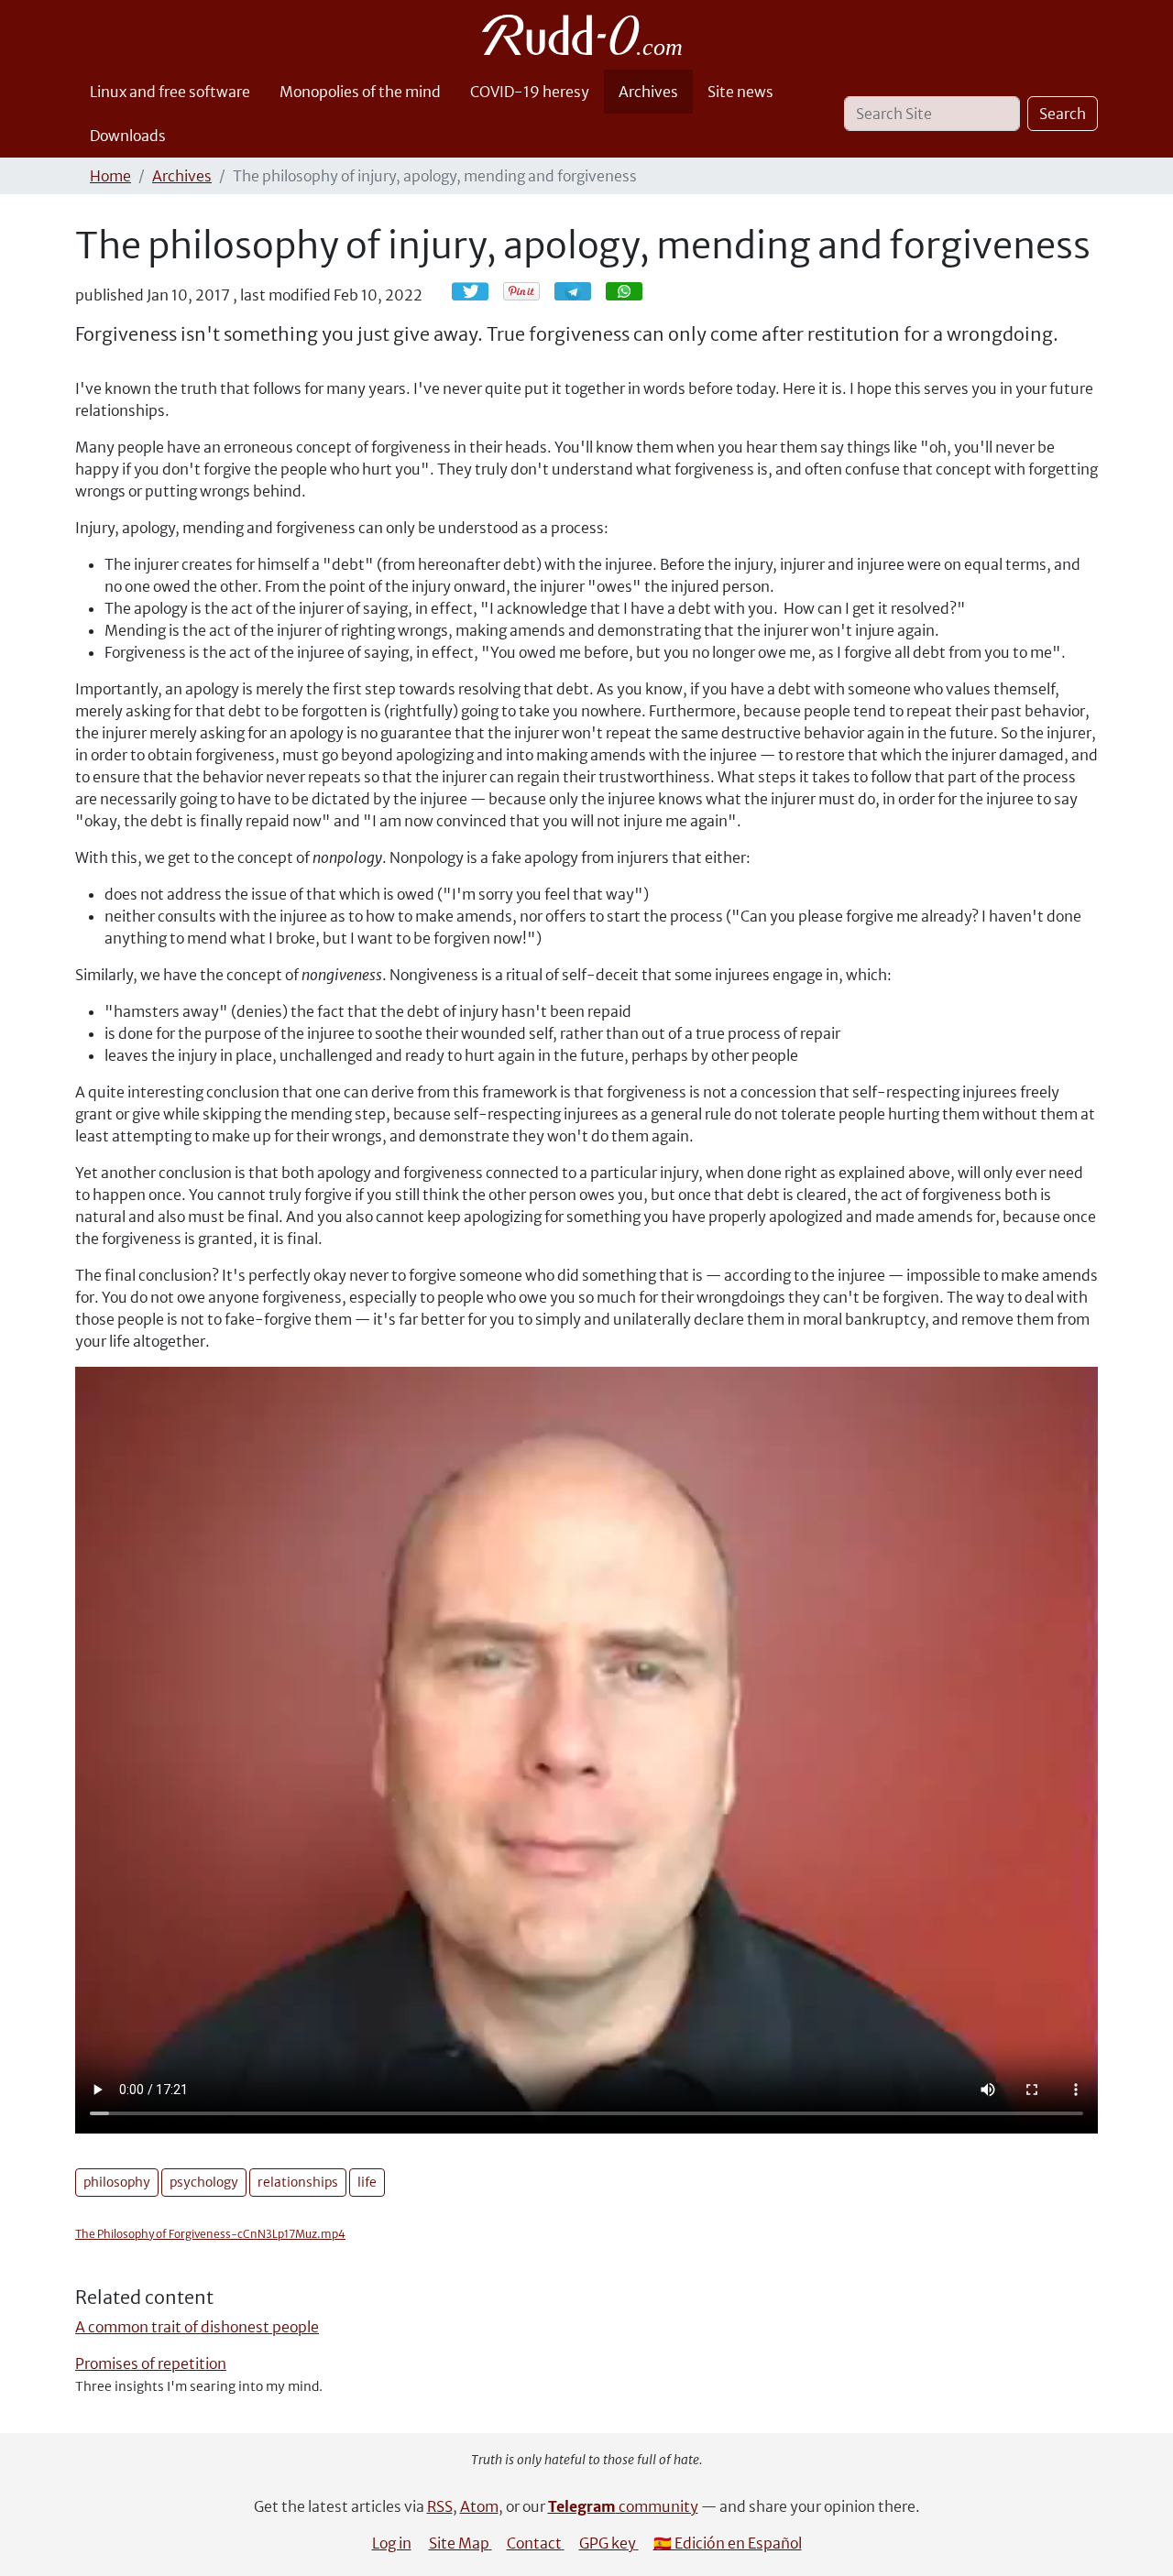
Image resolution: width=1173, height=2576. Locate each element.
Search (1063, 114)
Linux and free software (170, 92)
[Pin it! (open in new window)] (521, 291)
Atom (479, 2506)
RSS (440, 2506)
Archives (648, 92)
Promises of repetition (151, 2363)
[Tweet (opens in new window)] (470, 291)
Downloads (128, 136)
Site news (740, 92)
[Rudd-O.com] (587, 35)
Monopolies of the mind (360, 92)
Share (582, 291)
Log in (392, 2543)
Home (110, 176)
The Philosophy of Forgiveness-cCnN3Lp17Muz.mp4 (210, 2234)
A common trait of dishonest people (197, 2327)
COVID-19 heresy (530, 92)
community (623, 2506)
